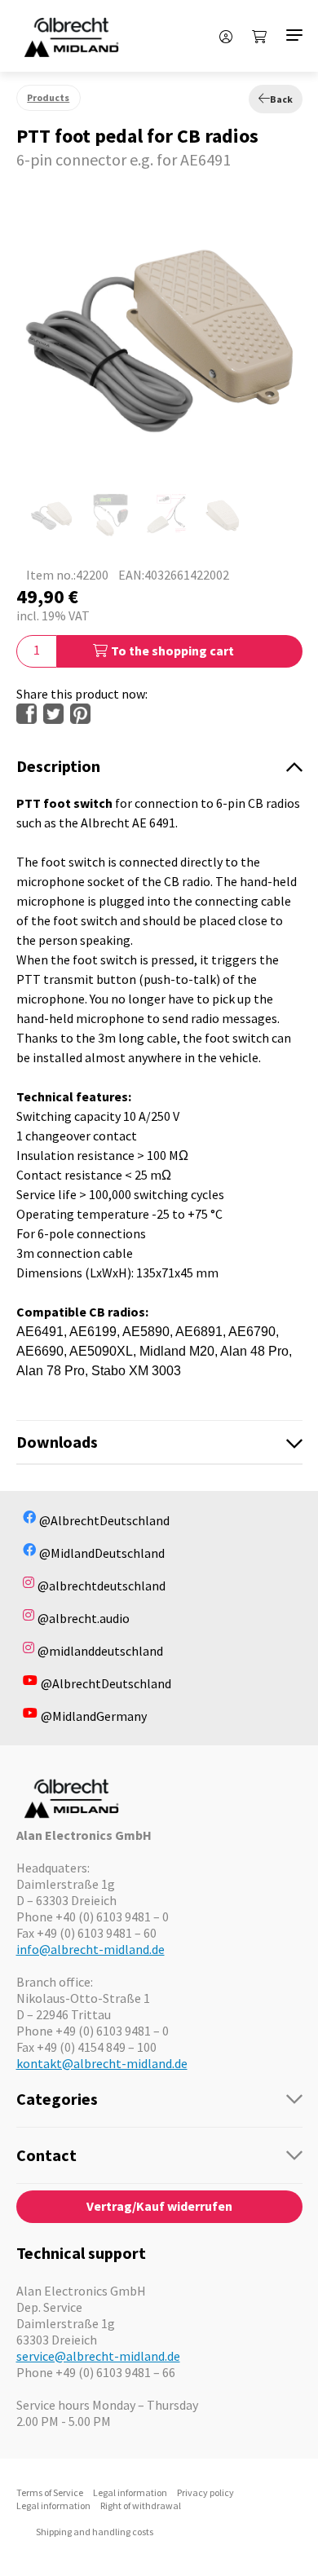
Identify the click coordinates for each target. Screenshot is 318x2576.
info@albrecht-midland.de (91, 1949)
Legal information (130, 2492)
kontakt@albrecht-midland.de (102, 2063)
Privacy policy (205, 2492)
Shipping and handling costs (95, 2532)
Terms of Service (50, 2492)
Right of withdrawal (141, 2505)
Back (281, 99)
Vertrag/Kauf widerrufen (159, 2206)
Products (48, 97)
